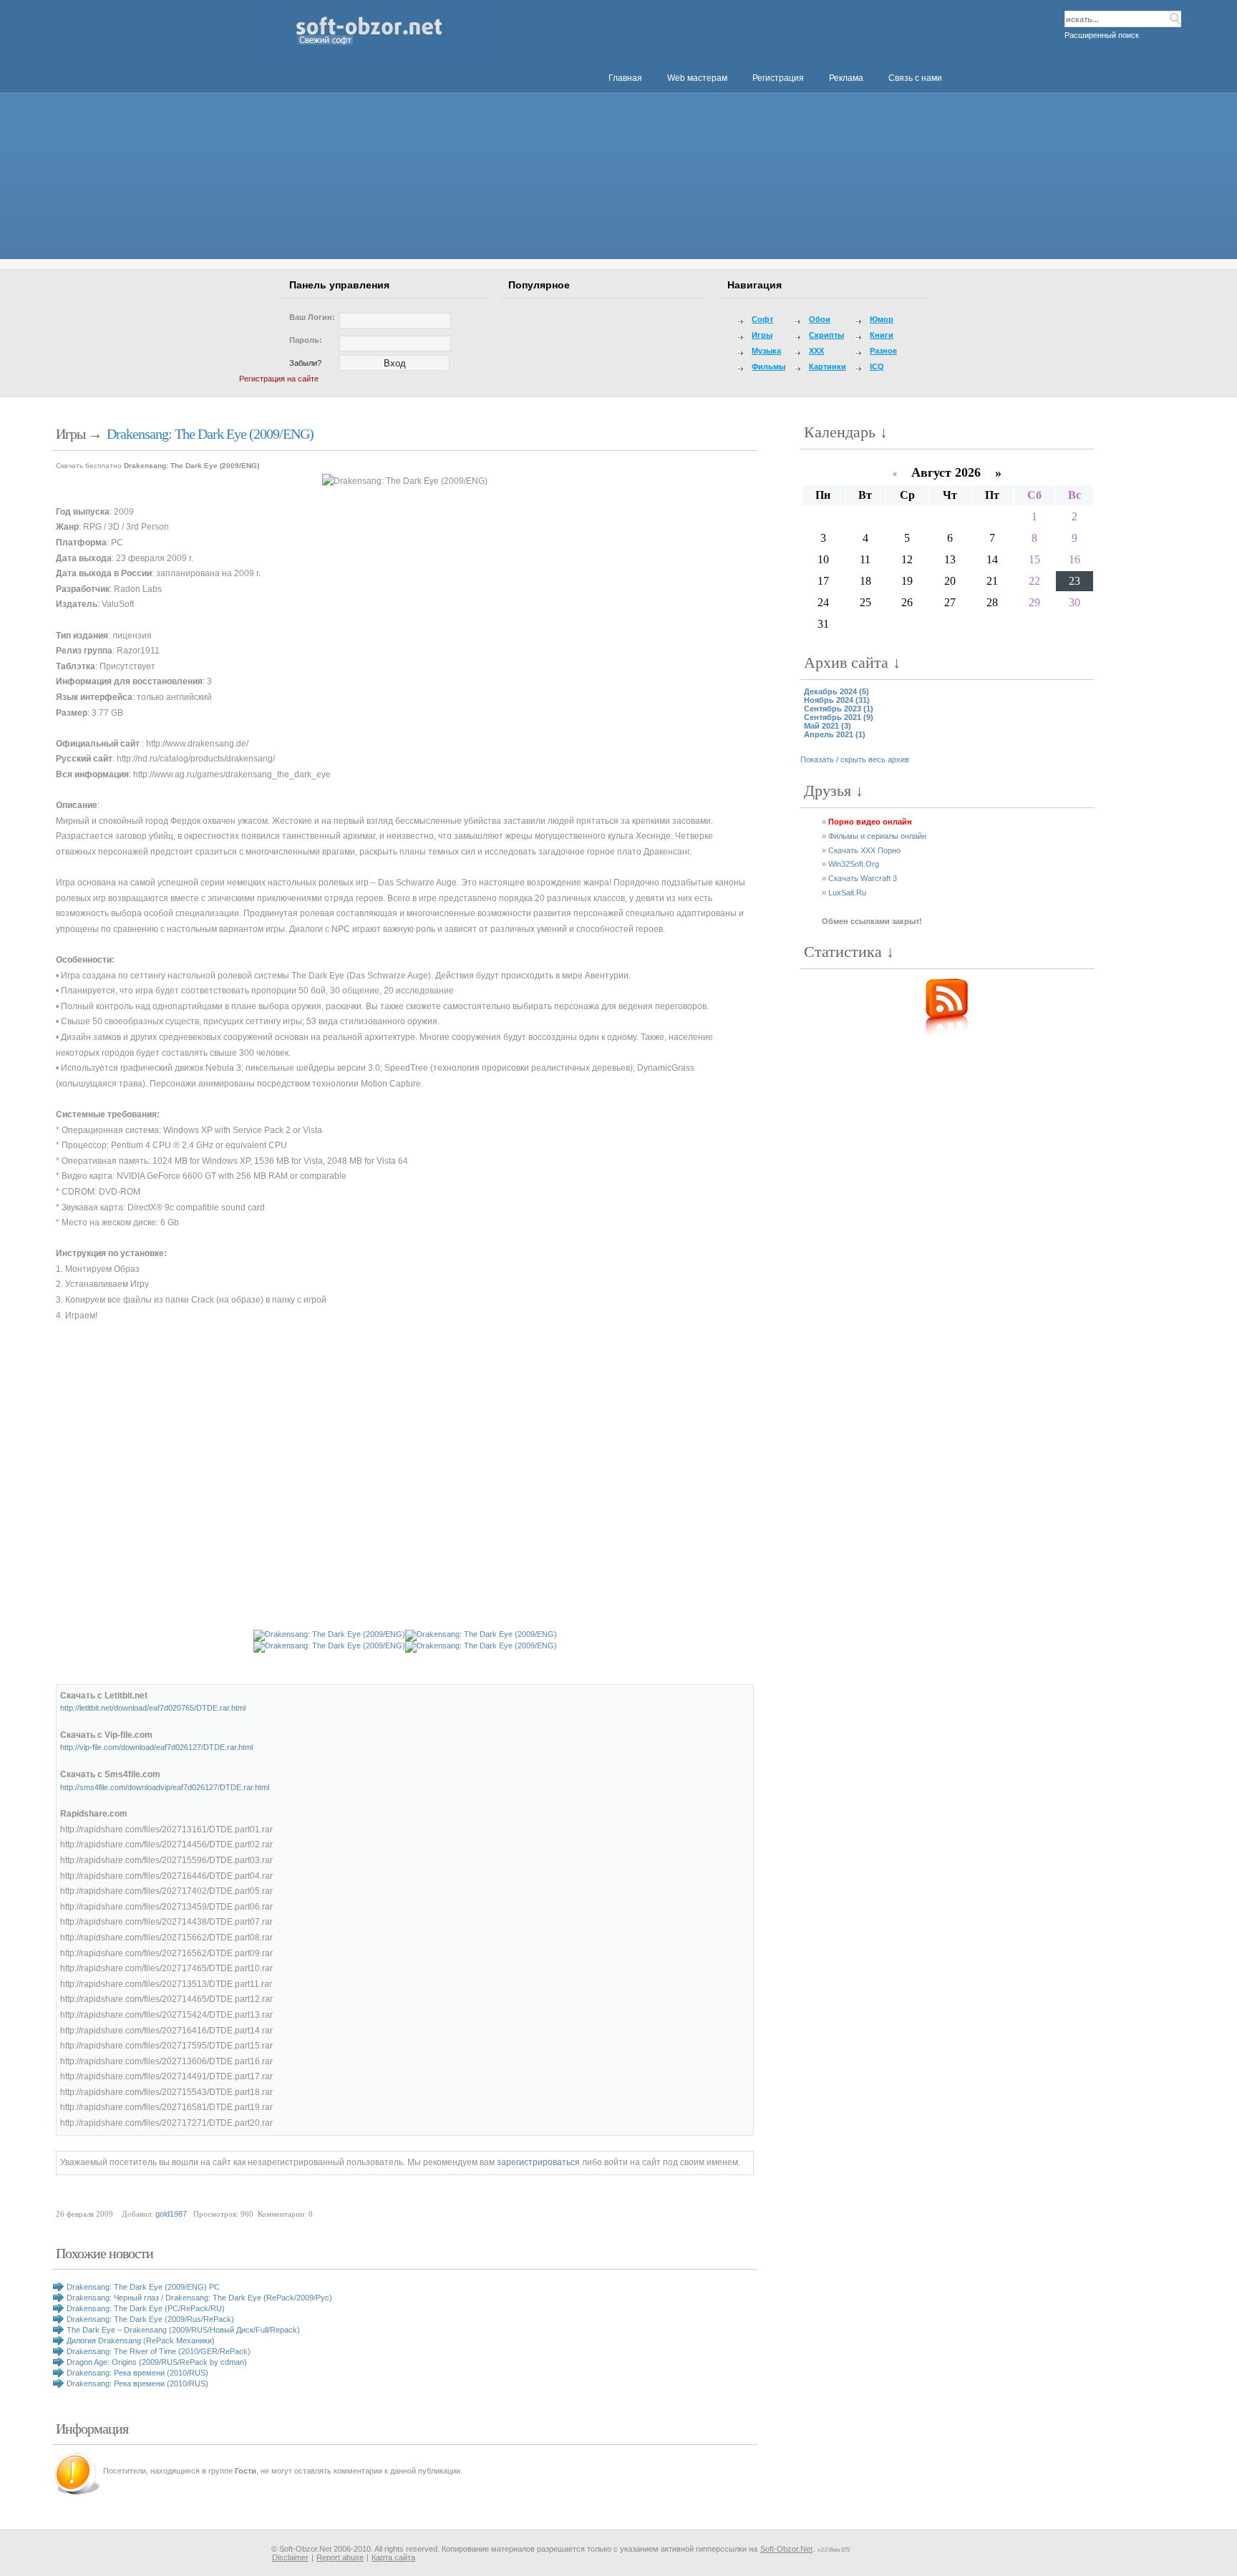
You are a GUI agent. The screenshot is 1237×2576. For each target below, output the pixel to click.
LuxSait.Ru (847, 893)
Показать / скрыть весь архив (855, 759)
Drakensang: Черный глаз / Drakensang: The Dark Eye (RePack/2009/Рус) (199, 2298)
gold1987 (171, 2214)
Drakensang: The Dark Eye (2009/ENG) (210, 434)
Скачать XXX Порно (864, 850)
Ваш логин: (312, 317)
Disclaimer (290, 2557)
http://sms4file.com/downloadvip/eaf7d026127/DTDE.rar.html (165, 1787)
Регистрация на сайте (279, 379)
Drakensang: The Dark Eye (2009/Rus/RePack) (150, 2319)
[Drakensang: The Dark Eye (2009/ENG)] (405, 482)
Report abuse (340, 2557)
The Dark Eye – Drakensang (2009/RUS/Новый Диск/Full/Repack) (183, 2330)
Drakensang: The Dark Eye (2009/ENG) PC (143, 2287)
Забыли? (305, 363)
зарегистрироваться (538, 2162)
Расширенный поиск (1102, 35)
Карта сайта (393, 2557)
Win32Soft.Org (854, 864)
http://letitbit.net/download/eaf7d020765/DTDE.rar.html (153, 1708)
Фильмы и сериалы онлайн (877, 836)
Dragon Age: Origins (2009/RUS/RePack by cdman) (157, 2362)
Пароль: (306, 340)
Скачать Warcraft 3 (863, 878)
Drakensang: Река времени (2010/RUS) (137, 2373)
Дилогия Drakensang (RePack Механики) (141, 2341)
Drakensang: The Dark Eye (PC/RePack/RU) (146, 2308)
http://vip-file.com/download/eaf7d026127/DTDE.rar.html (156, 1747)
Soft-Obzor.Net (786, 2549)
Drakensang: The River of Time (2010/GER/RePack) (159, 2351)
